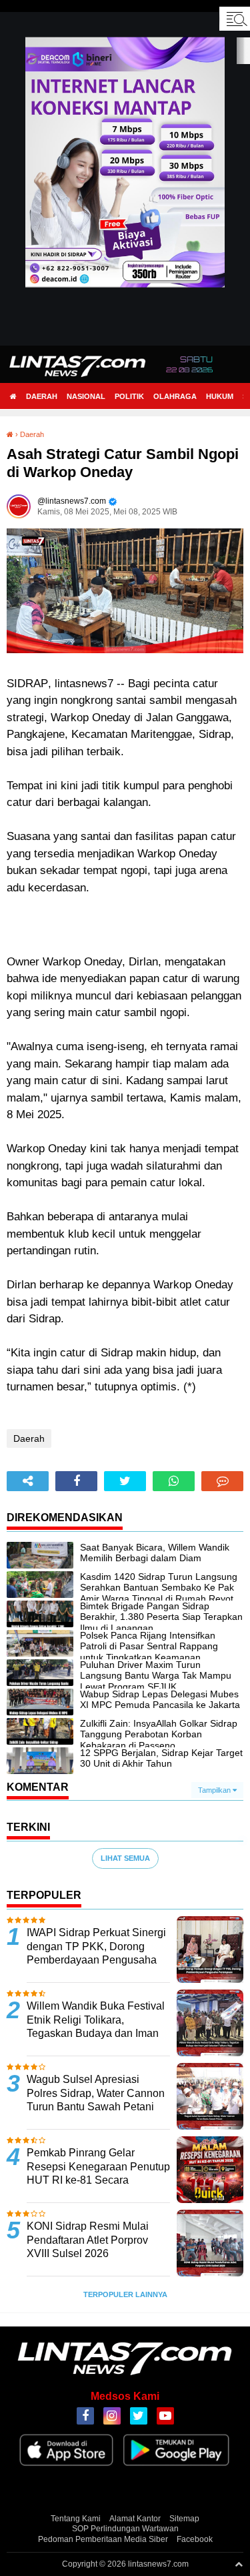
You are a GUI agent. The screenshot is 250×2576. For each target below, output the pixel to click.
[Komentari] (222, 1481)
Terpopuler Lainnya (125, 2294)
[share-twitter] (125, 1481)
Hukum (220, 396)
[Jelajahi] (235, 19)
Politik (129, 396)
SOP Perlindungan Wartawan (125, 2529)
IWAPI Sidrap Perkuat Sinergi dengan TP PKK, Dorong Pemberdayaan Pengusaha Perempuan (96, 1953)
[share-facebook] (76, 1481)
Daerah (42, 396)
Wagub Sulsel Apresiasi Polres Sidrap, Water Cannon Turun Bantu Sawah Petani (96, 2093)
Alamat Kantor (135, 2519)
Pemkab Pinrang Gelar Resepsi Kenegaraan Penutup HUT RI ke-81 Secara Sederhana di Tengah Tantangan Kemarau (98, 2180)
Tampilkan (215, 1790)
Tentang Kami (76, 2519)
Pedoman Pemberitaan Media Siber (103, 2539)
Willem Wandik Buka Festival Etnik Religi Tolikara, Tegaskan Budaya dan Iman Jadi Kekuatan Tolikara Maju (96, 2027)
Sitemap (184, 2519)
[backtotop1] (239, 2564)
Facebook (195, 2539)
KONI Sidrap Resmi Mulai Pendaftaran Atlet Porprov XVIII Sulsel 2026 (88, 2240)
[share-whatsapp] (174, 1481)
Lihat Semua (125, 1858)
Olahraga (175, 396)
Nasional (86, 396)
